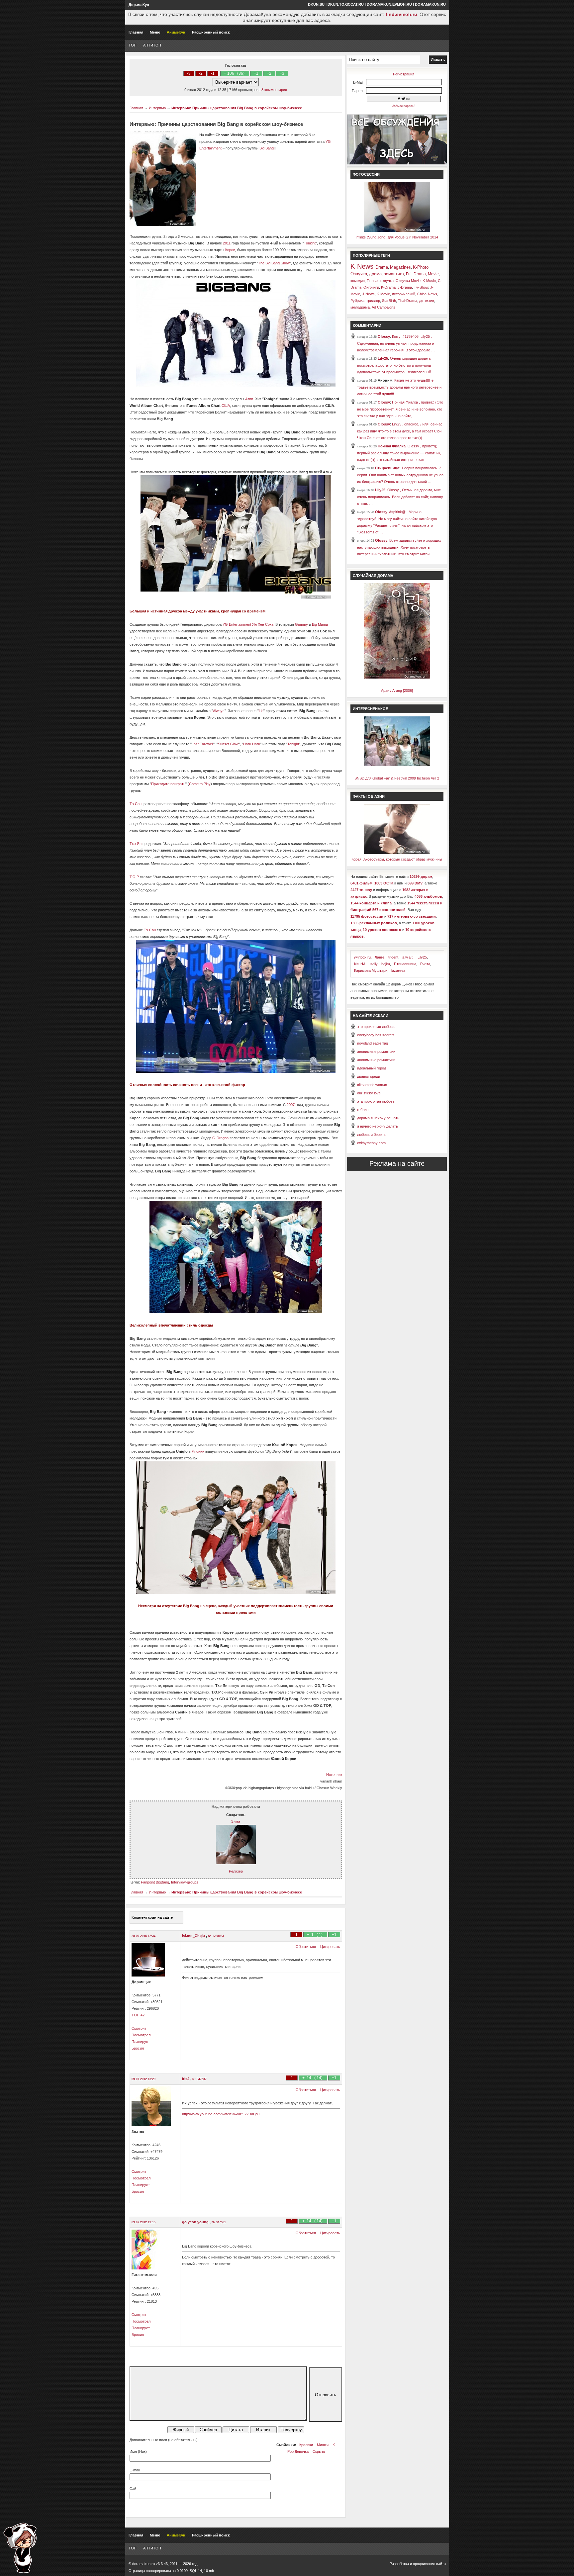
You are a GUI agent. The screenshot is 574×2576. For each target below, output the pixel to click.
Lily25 (383, 358)
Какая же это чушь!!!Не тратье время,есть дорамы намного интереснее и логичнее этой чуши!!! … (399, 387)
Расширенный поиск (211, 32)
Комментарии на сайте (152, 1917)
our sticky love (369, 1093)
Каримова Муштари (371, 970)
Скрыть (319, 2451)
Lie (261, 711)
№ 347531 (219, 2222)
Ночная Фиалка (392, 446)
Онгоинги (371, 287)
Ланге (380, 957)
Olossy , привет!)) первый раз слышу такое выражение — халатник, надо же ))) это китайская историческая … (399, 453)
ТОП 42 (138, 2015)
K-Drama (388, 287)
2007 (291, 1105)
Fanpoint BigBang (155, 1882)
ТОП (133, 45)
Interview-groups (185, 1882)
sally (374, 964)
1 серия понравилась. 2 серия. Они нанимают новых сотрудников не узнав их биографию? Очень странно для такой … (400, 475)
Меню (155, 32)
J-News (368, 294)
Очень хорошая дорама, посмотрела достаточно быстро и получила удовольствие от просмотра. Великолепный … (396, 365)
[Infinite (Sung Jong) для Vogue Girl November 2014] (397, 230)
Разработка (399, 2564)
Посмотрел (141, 2035)
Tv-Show (421, 287)
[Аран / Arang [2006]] (397, 677)
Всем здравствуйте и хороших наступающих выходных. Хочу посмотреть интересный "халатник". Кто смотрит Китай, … (399, 547)
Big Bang (267, 148)
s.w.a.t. (408, 957)
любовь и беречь (371, 1135)
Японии (198, 1451)
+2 (269, 73)
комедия (358, 281)
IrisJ (186, 2079)
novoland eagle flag (373, 1043)
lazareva (398, 970)
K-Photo (421, 267)
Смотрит (139, 2028)
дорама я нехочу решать (378, 1118)
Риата (425, 964)
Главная (136, 32)
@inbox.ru (362, 957)
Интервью (157, 108)
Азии (249, 399)
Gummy (301, 624)
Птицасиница (387, 468)
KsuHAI (360, 964)
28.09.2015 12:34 (143, 1936)
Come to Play (200, 784)
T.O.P (134, 877)
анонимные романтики (376, 1052)
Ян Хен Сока (263, 624)
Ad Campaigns (383, 307)
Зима (236, 1821)
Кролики (306, 2445)
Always (219, 711)
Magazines (400, 267)
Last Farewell (202, 744)
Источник (334, 1775)
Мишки (323, 2445)
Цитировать (330, 1947)
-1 (213, 73)
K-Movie (383, 294)
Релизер (236, 1871)
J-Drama (405, 287)
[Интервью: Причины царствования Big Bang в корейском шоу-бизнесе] (236, 1071)
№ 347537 (199, 2079)
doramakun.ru (430, 4)
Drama (382, 267)
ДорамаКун (139, 5)
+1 (256, 73)
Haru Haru (252, 744)
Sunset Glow (228, 744)
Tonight (310, 243)
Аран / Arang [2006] (397, 690)
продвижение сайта (429, 2564)
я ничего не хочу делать (378, 1126)
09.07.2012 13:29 (143, 2079)
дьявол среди (369, 1076)
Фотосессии (366, 174)
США (226, 406)
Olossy (384, 336)
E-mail (135, 2470)
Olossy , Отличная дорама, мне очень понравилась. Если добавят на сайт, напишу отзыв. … (400, 497)
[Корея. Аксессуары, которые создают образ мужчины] (397, 853)
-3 (189, 73)
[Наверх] (20, 2548)
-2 (201, 73)
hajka (386, 964)
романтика (394, 274)
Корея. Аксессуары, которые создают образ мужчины (397, 859)
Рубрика (357, 301)
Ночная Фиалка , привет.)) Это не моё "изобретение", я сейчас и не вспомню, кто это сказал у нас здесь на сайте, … (400, 409)
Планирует (141, 2042)
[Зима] (236, 1863)
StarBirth (389, 301)
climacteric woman (372, 1085)
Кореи (230, 250)
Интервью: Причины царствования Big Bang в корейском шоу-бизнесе (237, 108)
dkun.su (316, 4)
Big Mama (320, 624)
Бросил (138, 2048)
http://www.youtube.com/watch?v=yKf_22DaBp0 (221, 2114)
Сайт (134, 2489)
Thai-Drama (408, 301)
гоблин (363, 1110)
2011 (227, 243)
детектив (427, 301)
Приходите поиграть (168, 784)
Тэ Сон (136, 804)
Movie (433, 274)
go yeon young (196, 2222)
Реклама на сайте (397, 1163)
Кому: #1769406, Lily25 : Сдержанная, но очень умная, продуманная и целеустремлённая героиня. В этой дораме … (396, 343)
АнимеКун (176, 32)
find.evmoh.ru (401, 14)
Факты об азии (369, 796)
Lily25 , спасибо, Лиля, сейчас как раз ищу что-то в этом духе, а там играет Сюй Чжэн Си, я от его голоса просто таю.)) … (400, 431)
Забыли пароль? (404, 106)
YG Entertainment (237, 624)
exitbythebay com (371, 1143)
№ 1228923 (216, 1936)
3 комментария (274, 90)
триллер (373, 301)
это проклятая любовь (376, 1027)
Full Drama (416, 274)
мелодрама (360, 307)
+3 (282, 73)
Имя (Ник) (138, 2451)
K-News (362, 266)
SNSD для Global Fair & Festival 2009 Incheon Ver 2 (397, 778)
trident (393, 957)
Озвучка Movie (408, 281)
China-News (427, 294)
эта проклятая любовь (376, 1101)
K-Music (429, 281)
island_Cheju (194, 1936)
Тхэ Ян (136, 844)
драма (375, 274)
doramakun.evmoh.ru (389, 4)
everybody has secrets (376, 1035)
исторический (404, 294)
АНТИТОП (152, 45)
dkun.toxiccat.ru (346, 4)
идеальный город (372, 1068)
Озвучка (359, 274)
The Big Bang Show (274, 263)
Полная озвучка (380, 281)
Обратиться (306, 1947)
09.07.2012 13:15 (143, 2222)
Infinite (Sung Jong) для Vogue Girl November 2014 (397, 237)
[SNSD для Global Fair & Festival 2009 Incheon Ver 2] (397, 765)
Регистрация (404, 74)
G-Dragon (220, 1138)
